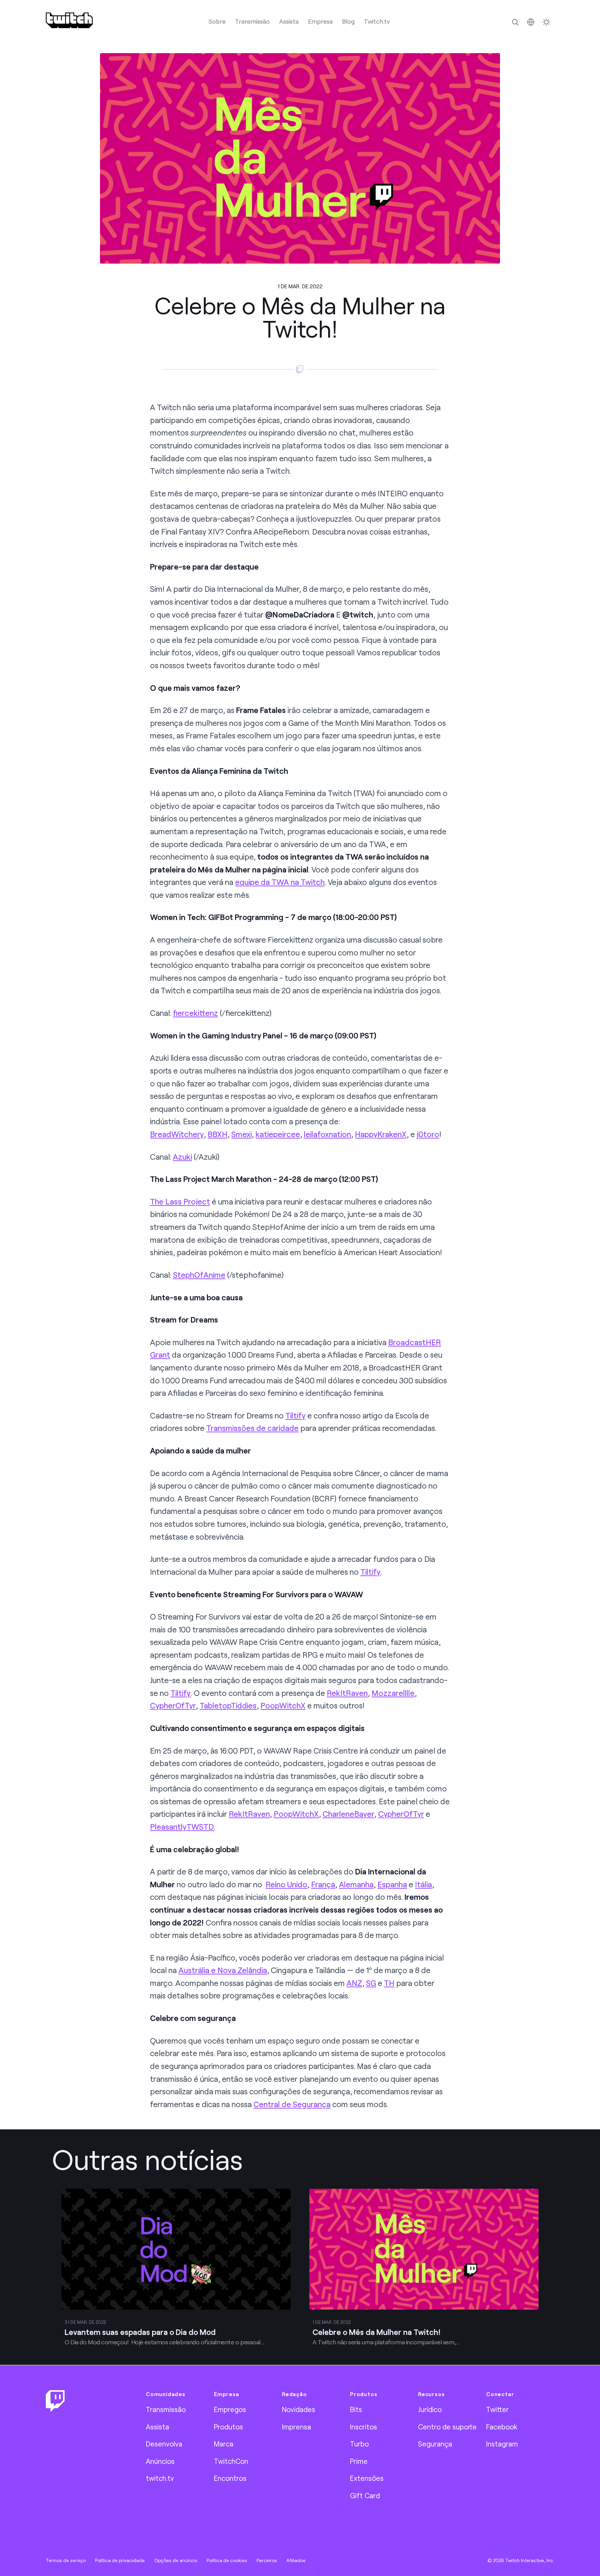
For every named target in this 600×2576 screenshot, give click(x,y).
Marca (224, 2444)
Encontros (230, 2478)
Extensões (367, 2478)
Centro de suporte (447, 2427)
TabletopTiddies (228, 1705)
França (323, 1884)
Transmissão (252, 21)
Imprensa (297, 2427)
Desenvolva (164, 2444)
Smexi (241, 1134)
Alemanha (356, 1884)
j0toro (428, 1134)
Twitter (497, 2409)
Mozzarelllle (393, 1693)
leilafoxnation (327, 1134)
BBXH (218, 1134)
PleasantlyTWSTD (182, 1827)
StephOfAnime (199, 1275)
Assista (289, 21)
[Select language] (531, 22)
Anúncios (160, 2461)
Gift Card (365, 2495)
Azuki (182, 1157)
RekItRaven (347, 1693)
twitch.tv (160, 2478)
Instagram (502, 2444)
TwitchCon (231, 2461)
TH (389, 1983)
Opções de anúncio (176, 2560)
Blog (348, 21)
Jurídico (430, 2409)
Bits (356, 2409)
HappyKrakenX (381, 1134)
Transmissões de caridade (252, 1428)
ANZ (354, 1983)
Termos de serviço (66, 2560)
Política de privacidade (120, 2560)
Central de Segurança (292, 2104)
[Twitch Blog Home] (69, 20)
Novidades (299, 2409)
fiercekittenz (195, 1013)
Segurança (435, 2444)
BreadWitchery (177, 1134)
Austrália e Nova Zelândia (223, 1970)
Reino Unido (286, 1884)
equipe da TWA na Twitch (280, 882)
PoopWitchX (283, 1705)
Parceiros (267, 2560)
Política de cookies (227, 2560)
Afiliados (296, 2560)
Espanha (392, 1884)
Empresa (320, 21)
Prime (359, 2461)
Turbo (359, 2444)
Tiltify (295, 1415)
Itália (423, 1884)
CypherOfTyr (173, 1705)
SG (371, 1983)
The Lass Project (180, 1202)
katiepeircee (278, 1134)
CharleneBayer (348, 1814)
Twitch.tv (377, 21)
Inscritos (364, 2427)
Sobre (217, 21)
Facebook (502, 2427)
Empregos (230, 2409)
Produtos (228, 2427)
